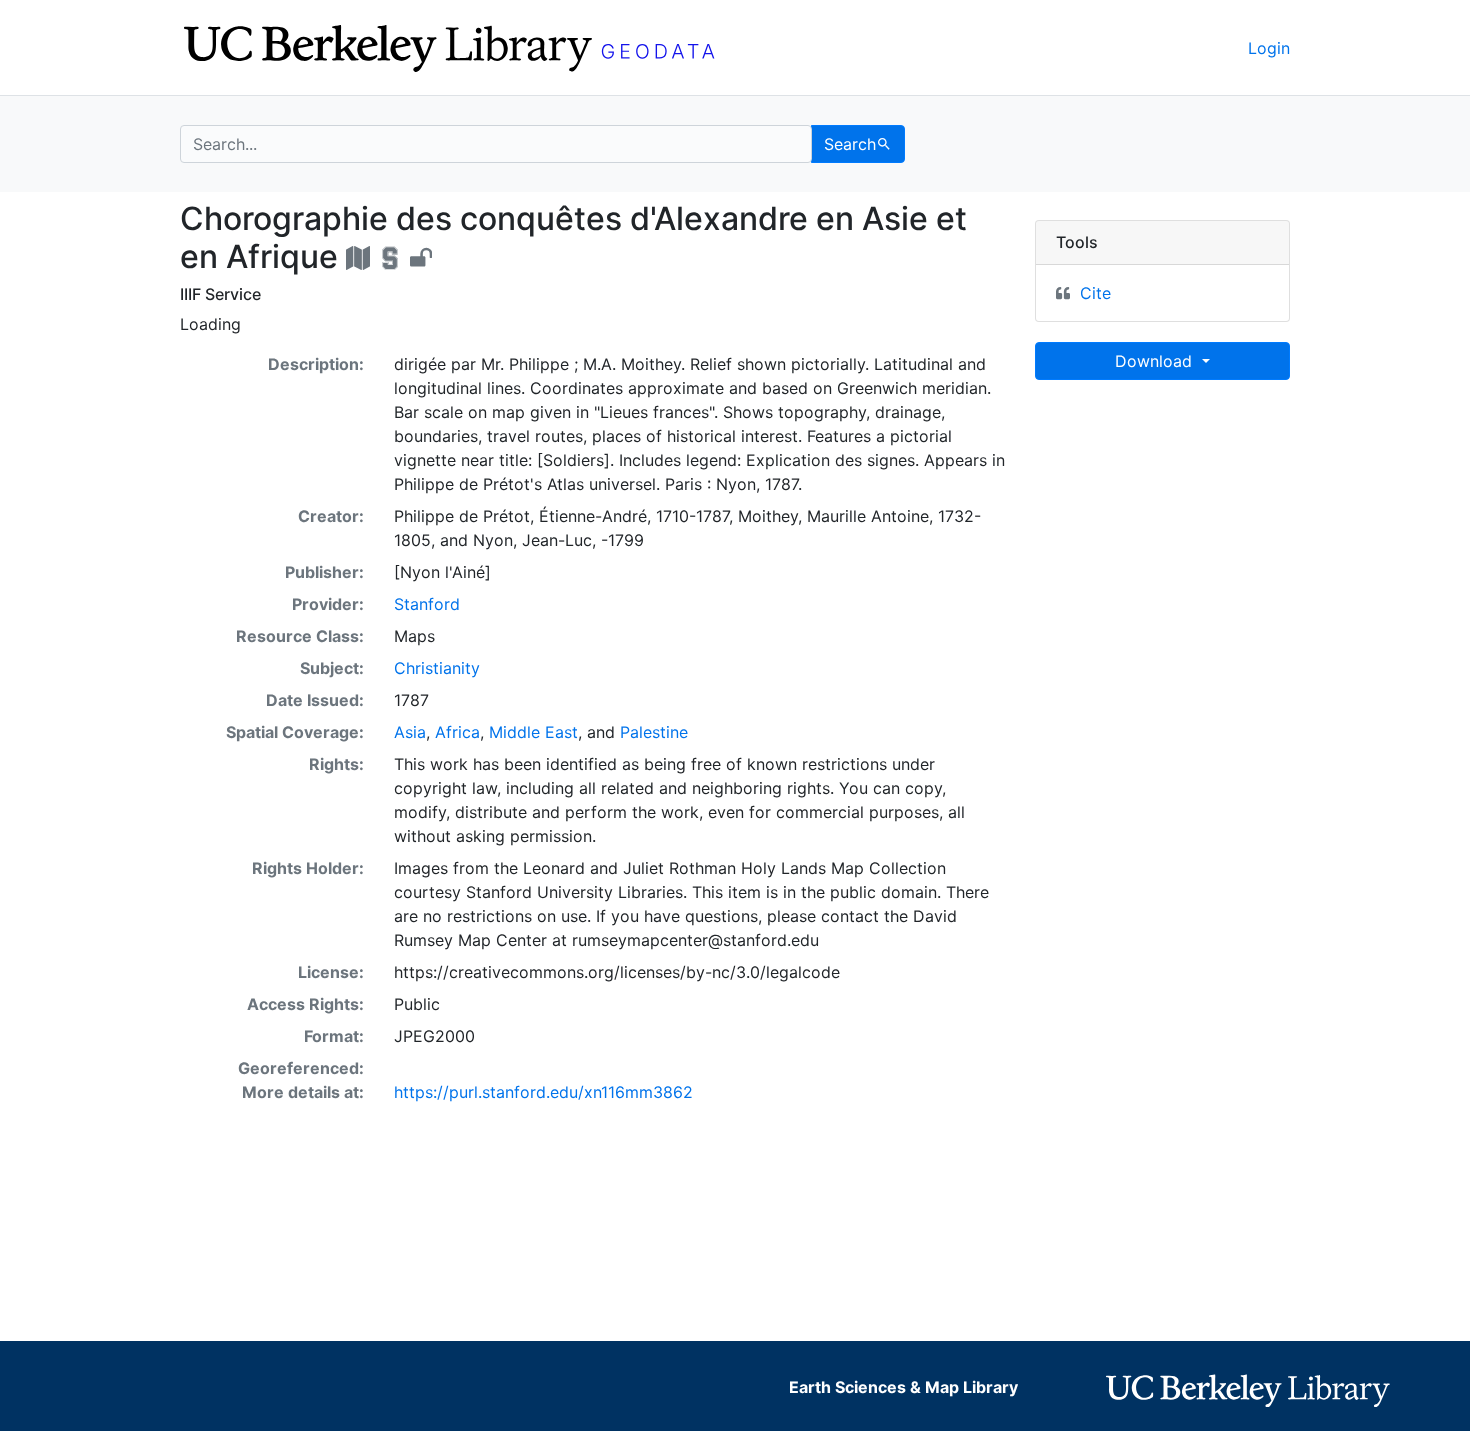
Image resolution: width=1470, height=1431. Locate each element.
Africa (457, 732)
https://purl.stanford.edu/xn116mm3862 (543, 1092)
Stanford (427, 604)
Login (1269, 48)
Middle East (533, 732)
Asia (410, 732)
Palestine (654, 732)
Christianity (437, 668)
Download (1156, 361)
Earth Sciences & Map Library (903, 1387)
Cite (1095, 293)
